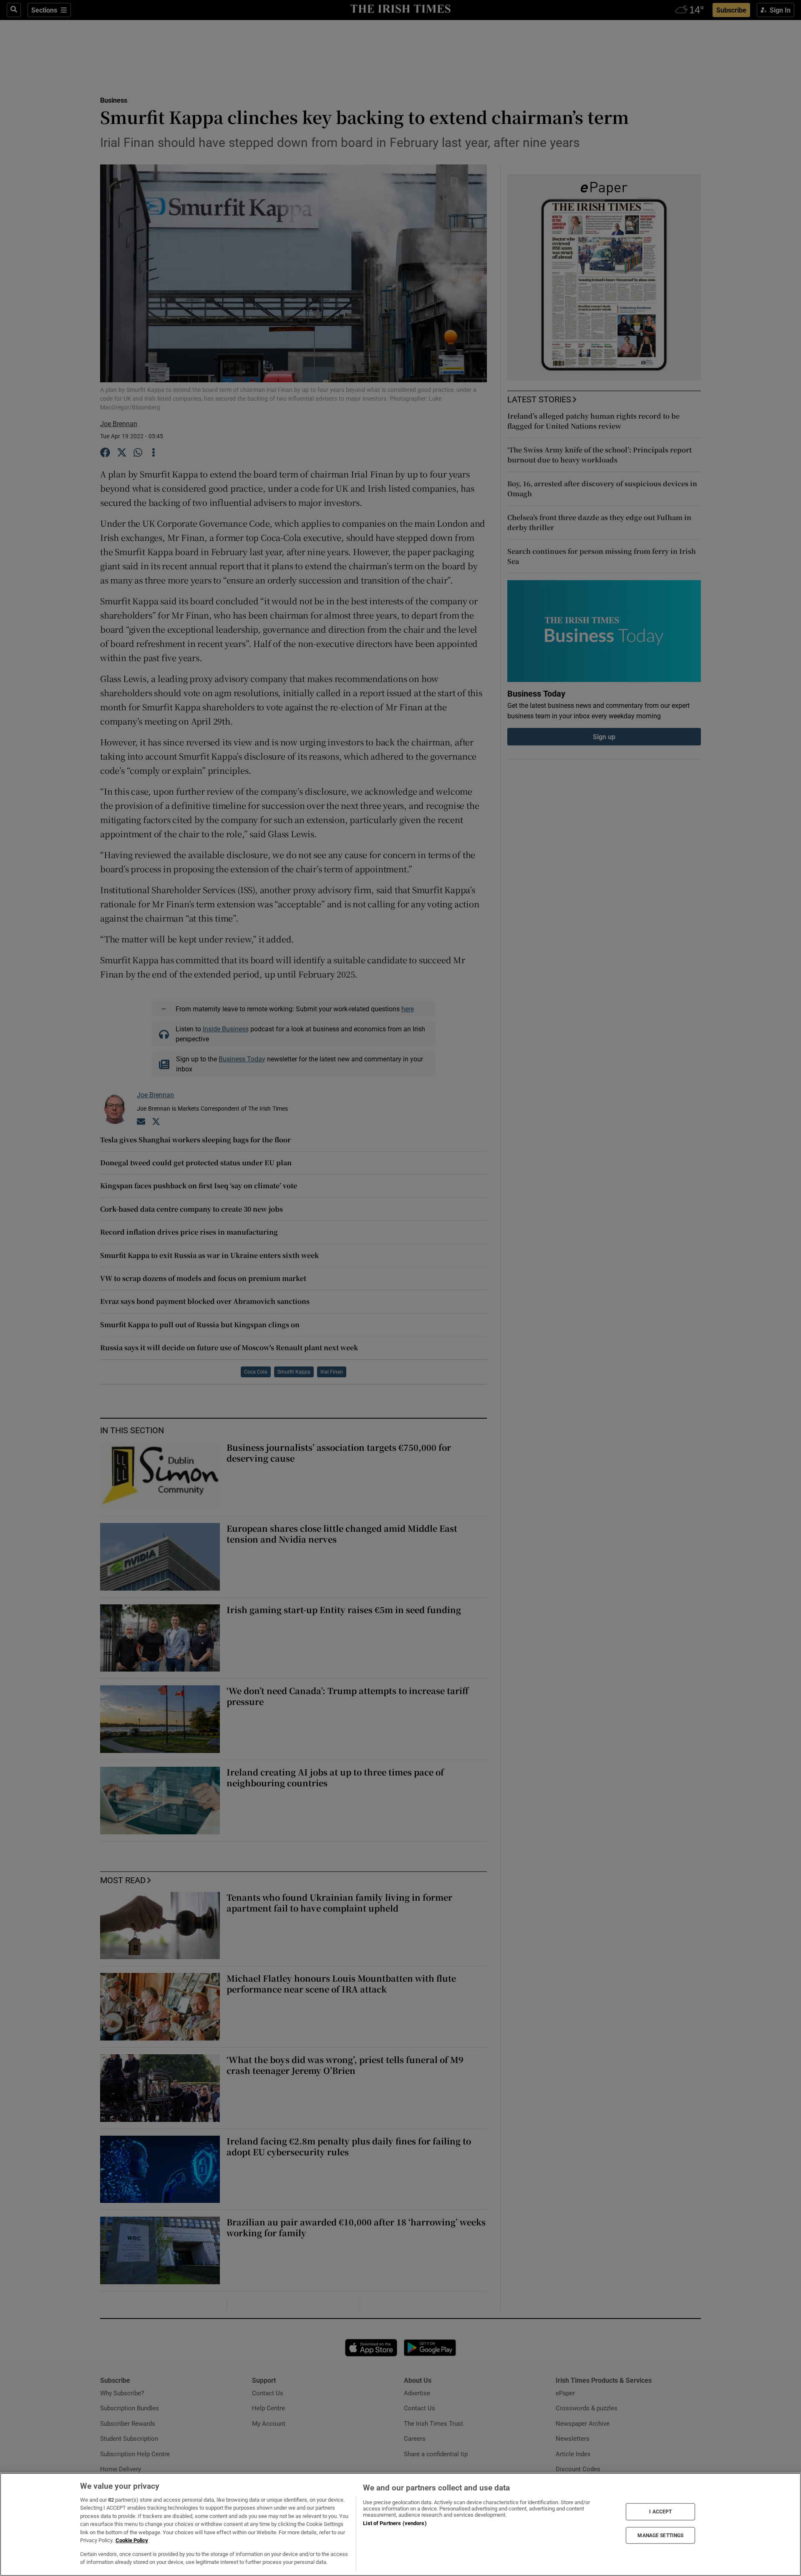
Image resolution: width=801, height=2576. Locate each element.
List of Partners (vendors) (395, 2523)
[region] (400, 2524)
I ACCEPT (660, 2512)
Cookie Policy (132, 2540)
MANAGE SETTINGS (660, 2535)
